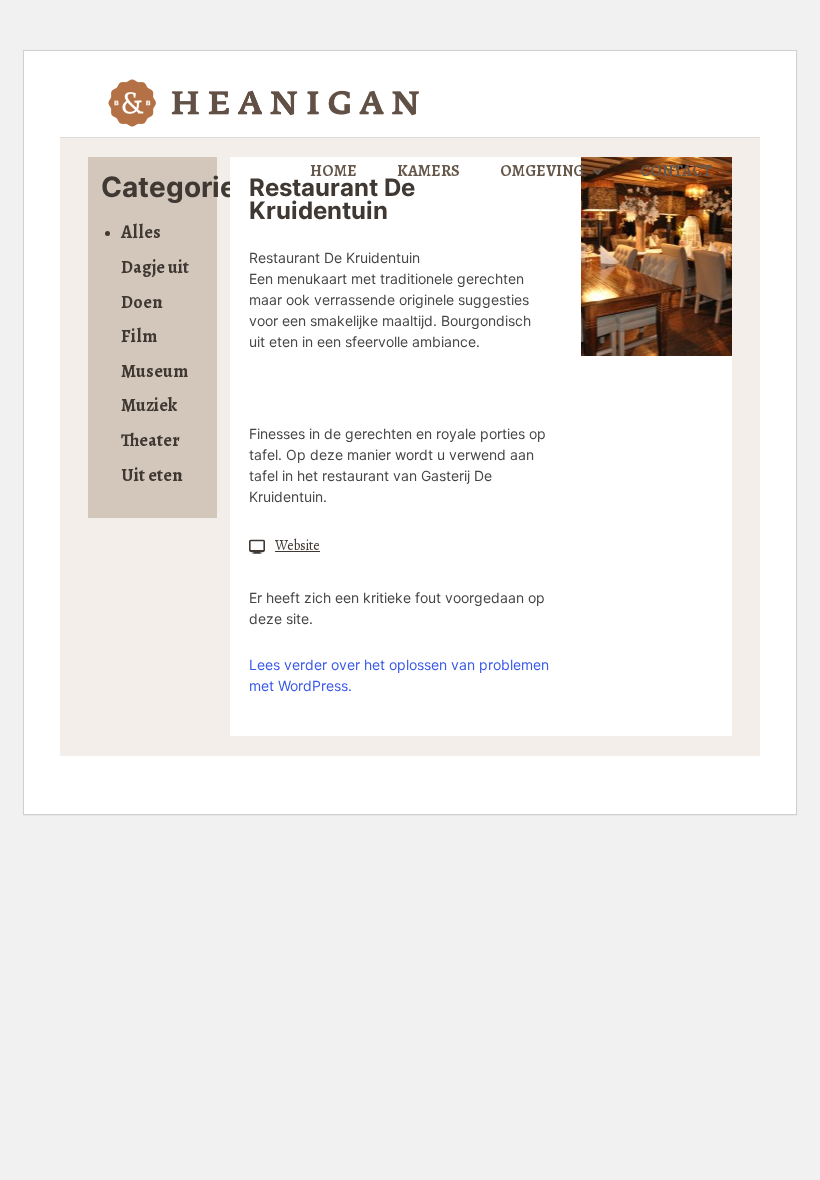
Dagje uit (155, 267)
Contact (676, 171)
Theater (150, 440)
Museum (154, 371)
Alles (141, 232)
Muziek (149, 405)
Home (333, 171)
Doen (142, 302)
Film (139, 336)
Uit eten (152, 475)
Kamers (428, 171)
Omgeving (542, 171)
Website (297, 545)
